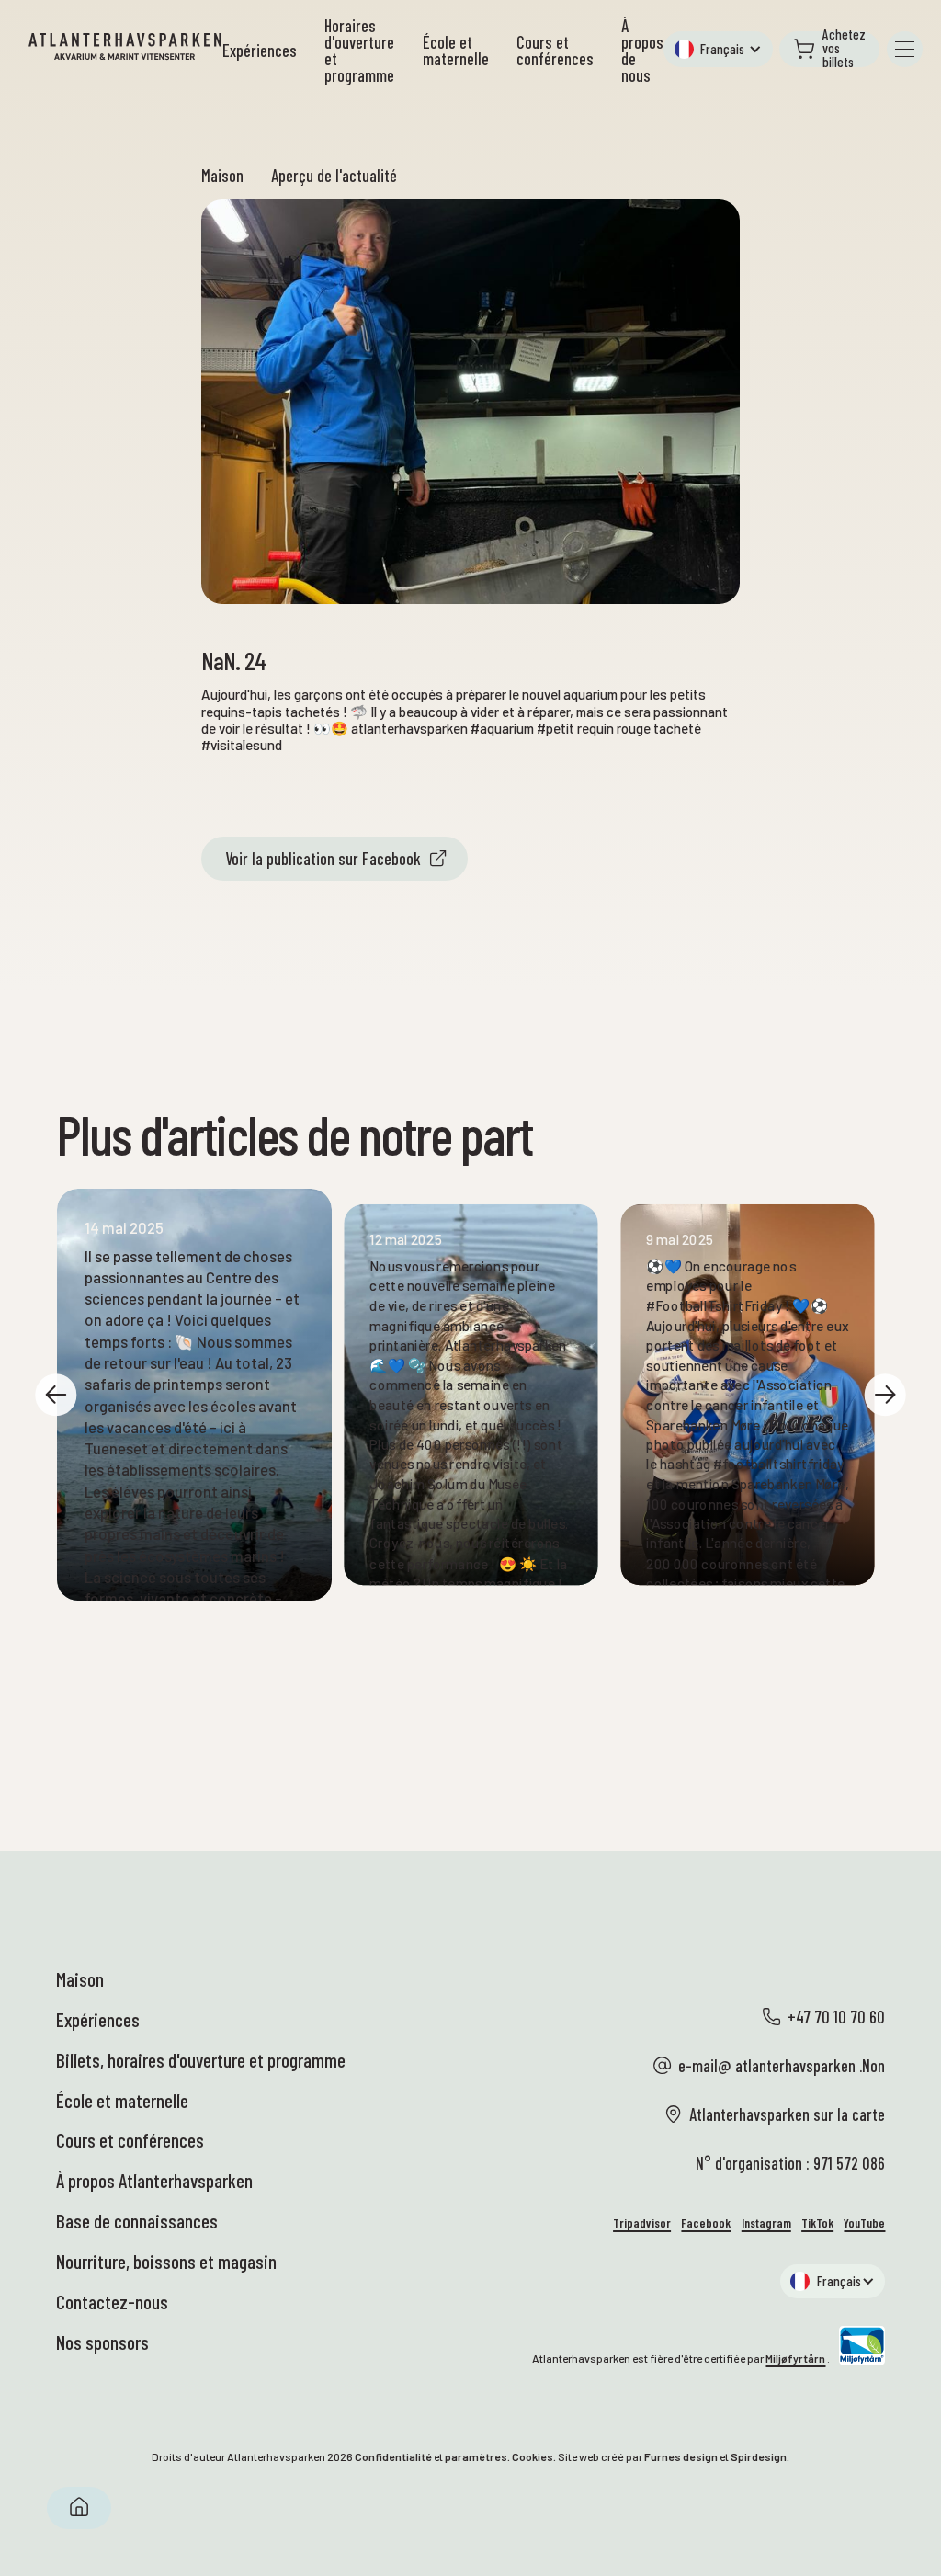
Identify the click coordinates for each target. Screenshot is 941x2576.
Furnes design (681, 2456)
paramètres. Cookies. (500, 2456)
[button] (718, 49)
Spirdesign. (760, 2456)
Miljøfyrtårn (795, 2358)
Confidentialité (393, 2456)
